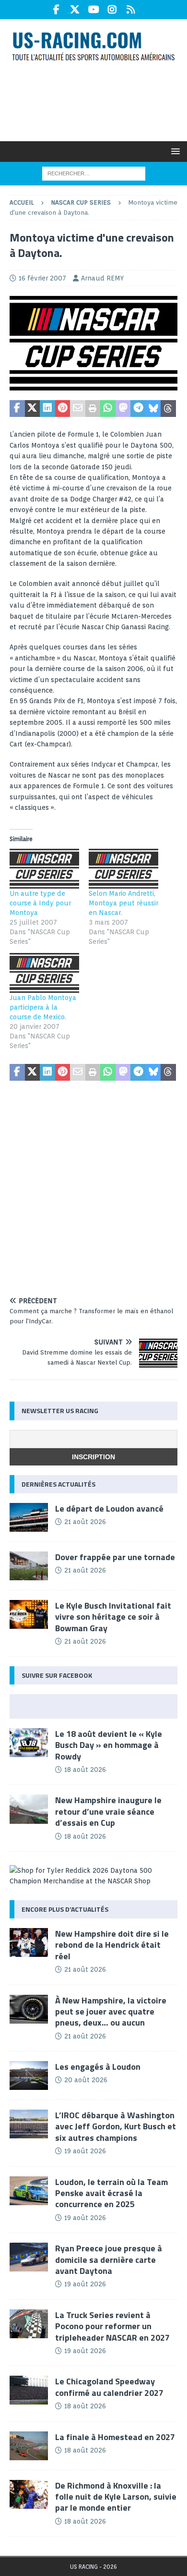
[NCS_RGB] (93, 385)
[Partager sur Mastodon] (123, 409)
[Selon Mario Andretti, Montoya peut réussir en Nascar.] (123, 869)
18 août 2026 (85, 1770)
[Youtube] (94, 10)
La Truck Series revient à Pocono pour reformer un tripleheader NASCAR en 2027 (112, 2326)
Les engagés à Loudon (98, 2067)
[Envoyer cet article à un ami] (78, 409)
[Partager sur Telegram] (138, 409)
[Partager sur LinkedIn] (47, 409)
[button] (174, 151)
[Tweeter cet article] (33, 409)
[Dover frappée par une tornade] (29, 1566)
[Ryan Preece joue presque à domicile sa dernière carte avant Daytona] (29, 2257)
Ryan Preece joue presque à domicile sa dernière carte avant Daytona (109, 2259)
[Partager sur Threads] (168, 409)
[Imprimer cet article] (93, 409)
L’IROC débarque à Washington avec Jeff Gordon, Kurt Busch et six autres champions (116, 2126)
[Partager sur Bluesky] (153, 409)
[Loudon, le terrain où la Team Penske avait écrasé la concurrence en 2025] (29, 2191)
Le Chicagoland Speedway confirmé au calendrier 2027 (109, 2387)
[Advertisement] (98, 100)
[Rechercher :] (94, 173)
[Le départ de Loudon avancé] (29, 1517)
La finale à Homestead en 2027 (115, 2437)
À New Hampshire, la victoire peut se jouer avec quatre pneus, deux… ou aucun (111, 2012)
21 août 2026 (85, 1522)
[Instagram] (112, 10)
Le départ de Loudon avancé (109, 1508)
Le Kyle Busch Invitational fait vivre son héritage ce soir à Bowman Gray (113, 1617)
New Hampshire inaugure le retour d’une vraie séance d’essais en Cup (108, 1811)
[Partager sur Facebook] (17, 409)
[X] (75, 10)
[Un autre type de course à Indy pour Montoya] (44, 869)
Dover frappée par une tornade (115, 1557)
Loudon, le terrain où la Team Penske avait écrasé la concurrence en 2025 (111, 2193)
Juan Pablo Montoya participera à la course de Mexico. (43, 1007)
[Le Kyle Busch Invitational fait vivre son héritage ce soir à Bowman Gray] (29, 1614)
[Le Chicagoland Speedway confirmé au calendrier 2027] (29, 2390)
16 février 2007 (42, 278)
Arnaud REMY (102, 278)
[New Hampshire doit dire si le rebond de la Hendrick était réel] (29, 1942)
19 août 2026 (85, 2151)
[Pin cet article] (63, 409)
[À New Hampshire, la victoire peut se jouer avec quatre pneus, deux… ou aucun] (29, 2009)
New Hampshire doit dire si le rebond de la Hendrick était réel (112, 1945)
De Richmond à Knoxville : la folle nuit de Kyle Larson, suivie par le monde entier (116, 2497)
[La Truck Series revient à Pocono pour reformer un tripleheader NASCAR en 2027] (29, 2324)
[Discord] (131, 10)
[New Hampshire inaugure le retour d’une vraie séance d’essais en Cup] (29, 1809)
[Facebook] (56, 10)
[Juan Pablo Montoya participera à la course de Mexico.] (44, 973)
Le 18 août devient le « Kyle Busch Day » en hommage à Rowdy (109, 1745)
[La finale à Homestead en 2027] (29, 2446)
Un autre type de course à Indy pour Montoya (40, 903)
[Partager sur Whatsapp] (108, 409)
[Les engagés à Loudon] (29, 2075)
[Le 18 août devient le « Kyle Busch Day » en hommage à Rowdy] (29, 1743)
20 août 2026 (86, 2080)
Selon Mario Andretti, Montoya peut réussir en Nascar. (123, 903)
